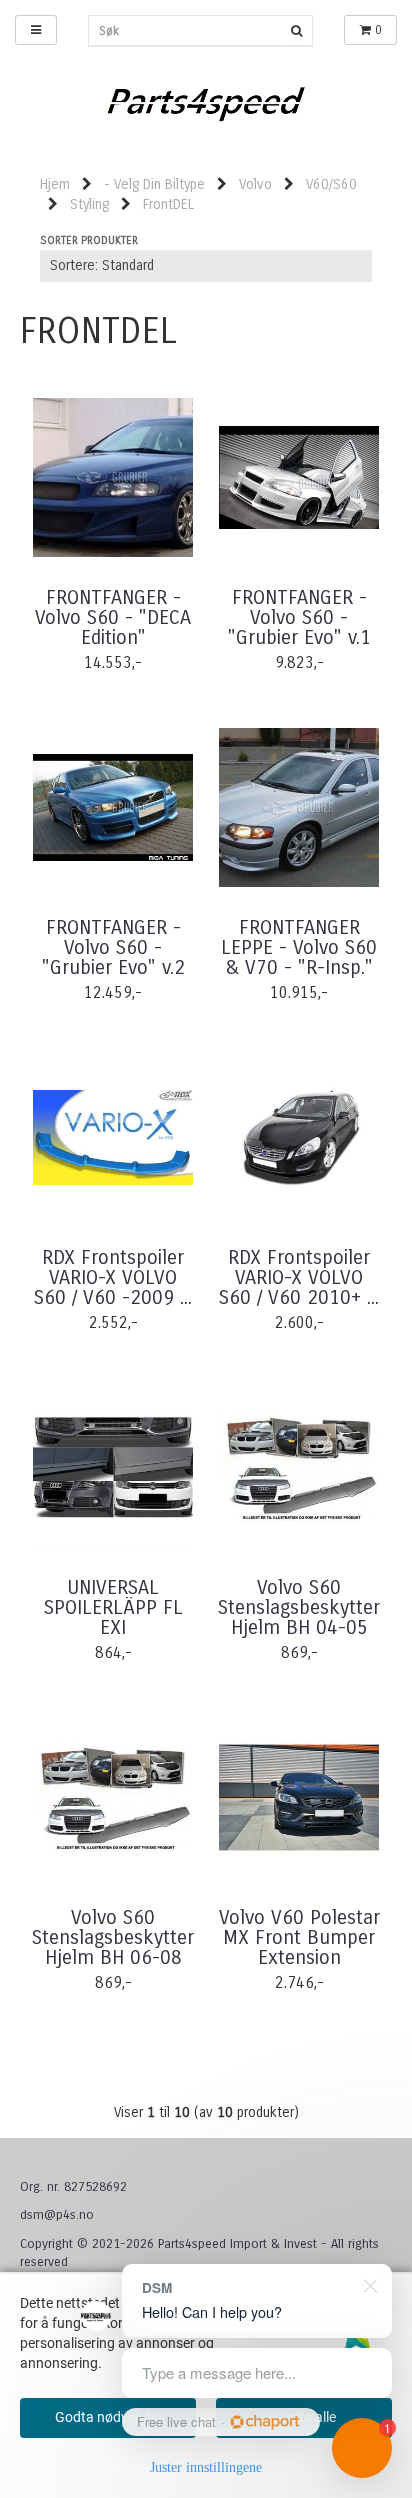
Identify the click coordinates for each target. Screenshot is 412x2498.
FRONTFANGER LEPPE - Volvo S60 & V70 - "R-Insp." (299, 948)
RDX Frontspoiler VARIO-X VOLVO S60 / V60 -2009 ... (113, 1278)
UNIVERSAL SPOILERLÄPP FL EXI (113, 1608)
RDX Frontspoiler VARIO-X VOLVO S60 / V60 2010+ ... (299, 1278)
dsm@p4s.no (57, 2215)
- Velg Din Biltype (154, 184)
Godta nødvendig (108, 2417)
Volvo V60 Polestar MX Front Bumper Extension (299, 1938)
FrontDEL (168, 204)
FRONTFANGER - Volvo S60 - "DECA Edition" (113, 618)
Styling (89, 204)
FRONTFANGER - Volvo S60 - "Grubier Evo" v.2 (113, 948)
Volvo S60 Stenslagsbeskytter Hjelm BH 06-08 (113, 1938)
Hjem (55, 184)
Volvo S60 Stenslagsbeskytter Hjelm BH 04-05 (299, 1608)
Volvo (255, 184)
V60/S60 (331, 184)
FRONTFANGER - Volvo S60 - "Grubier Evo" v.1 (299, 618)
